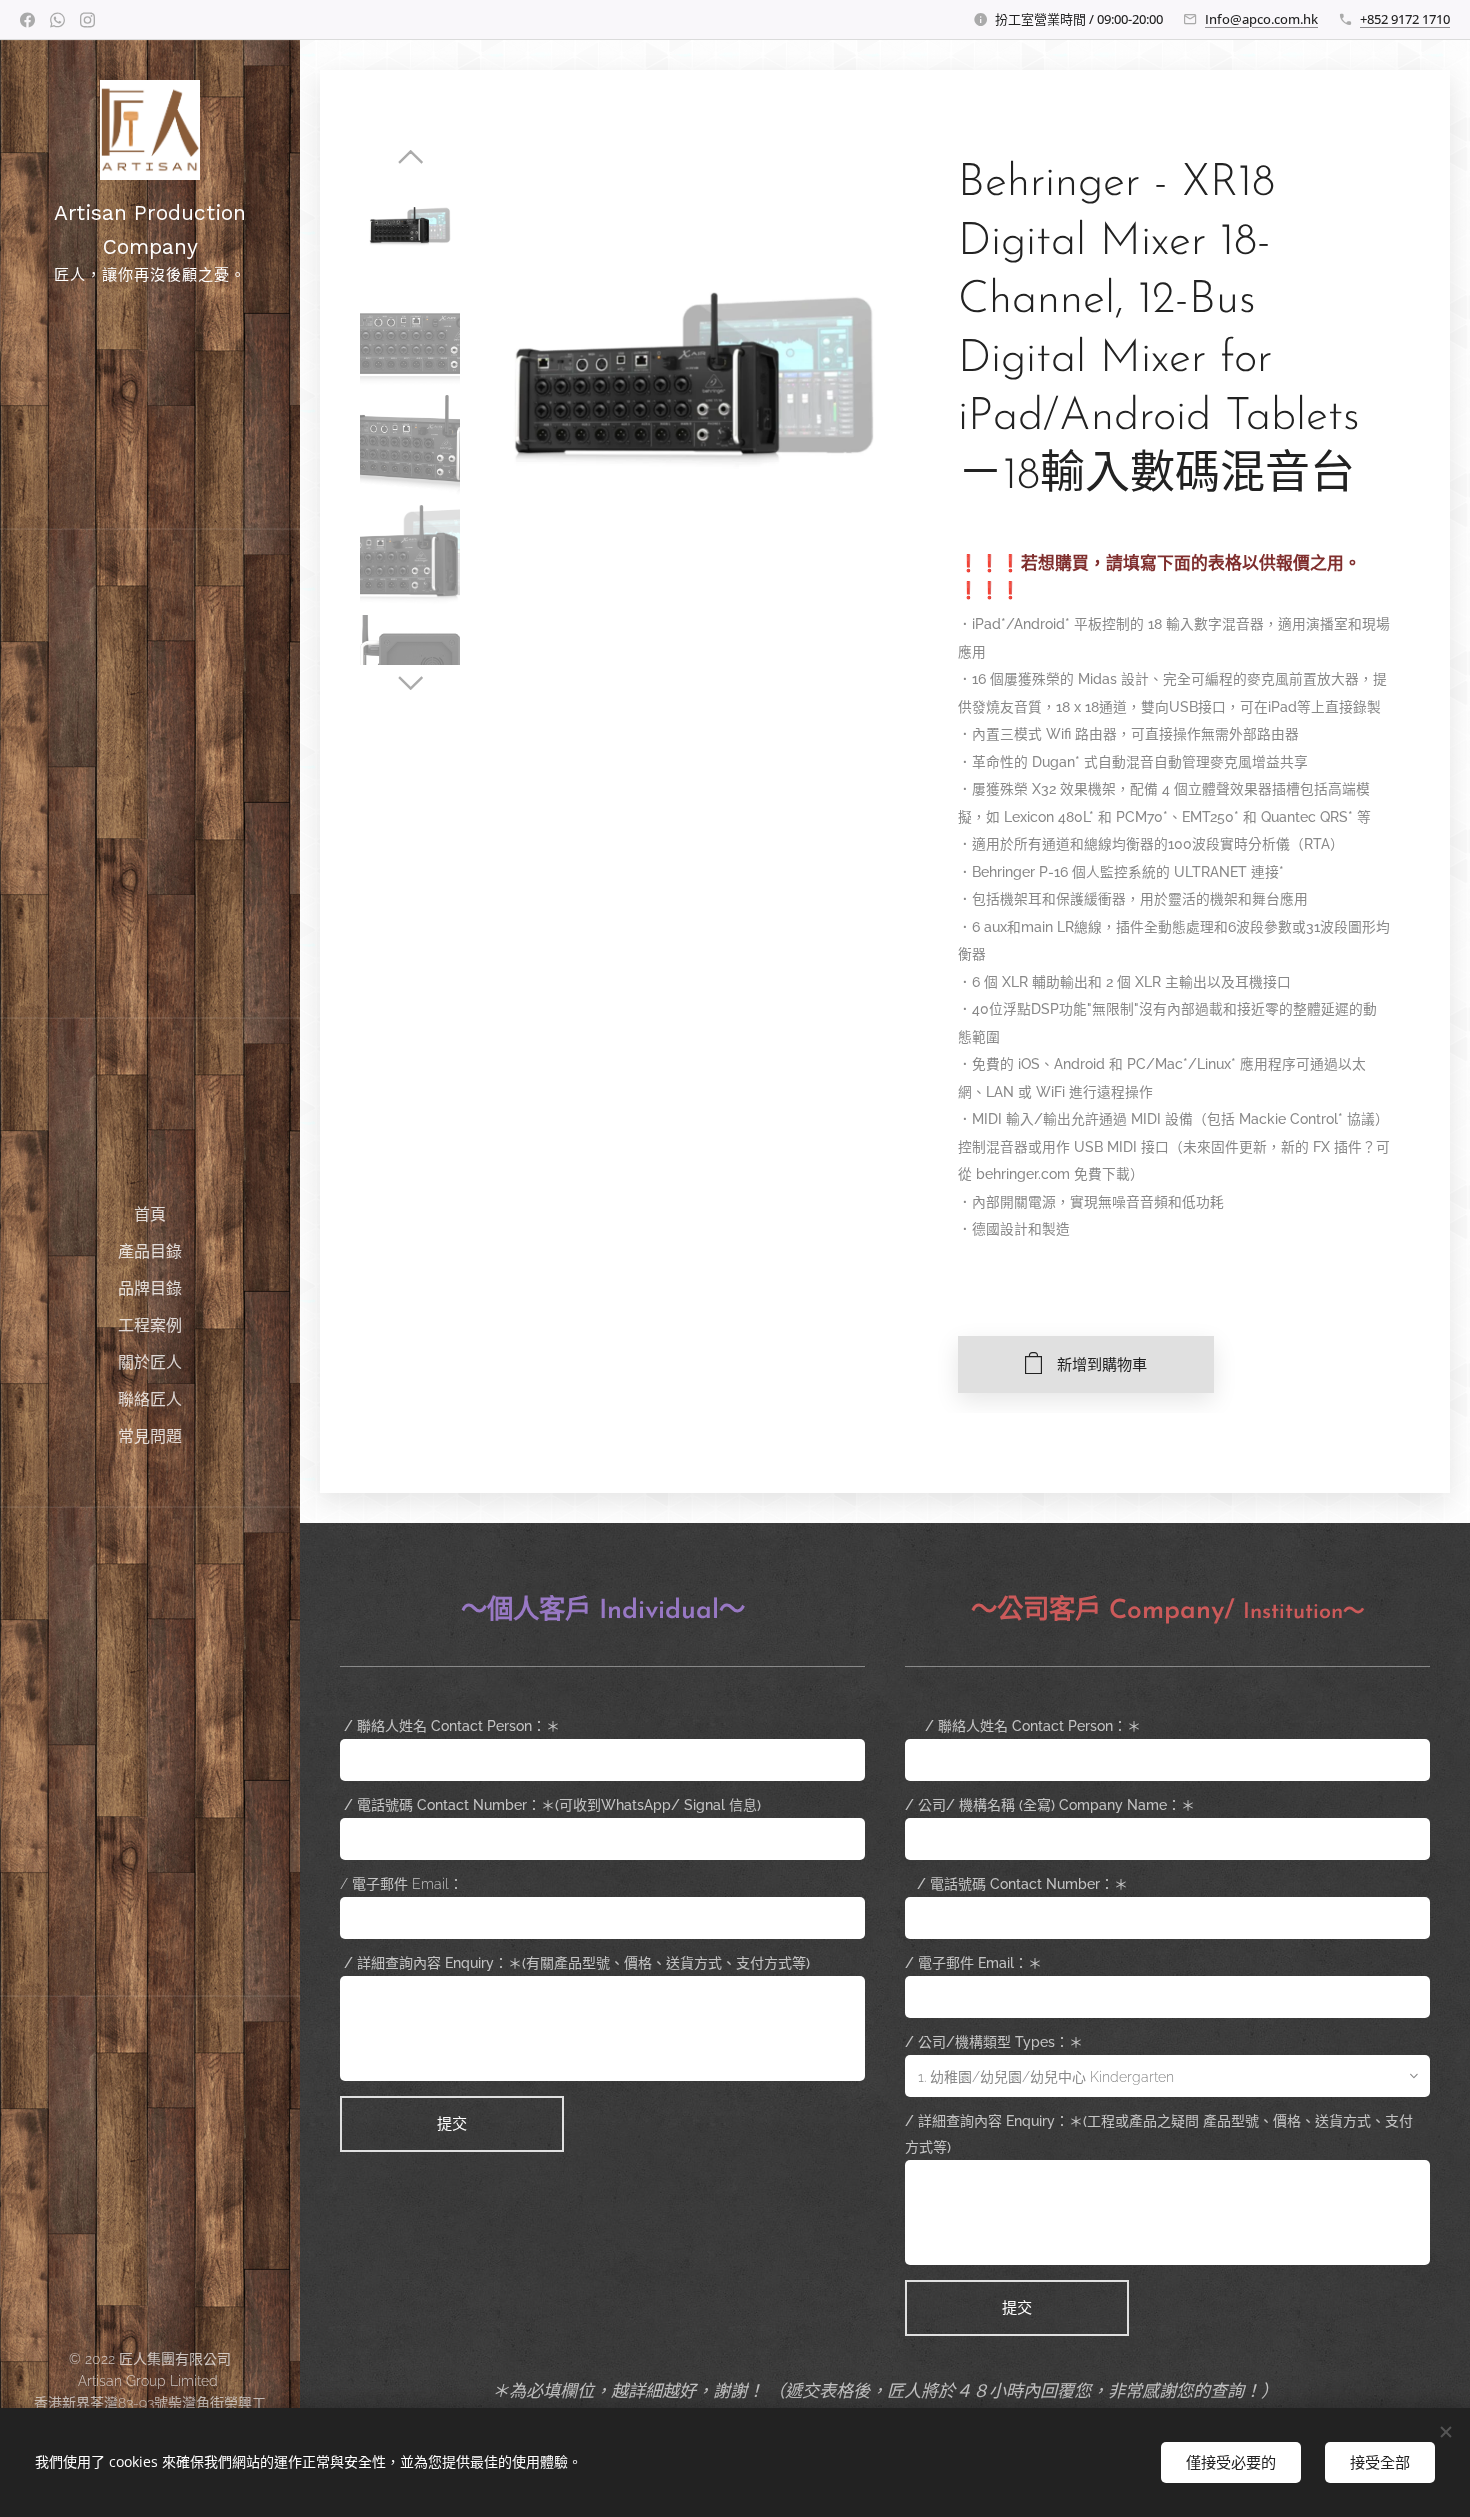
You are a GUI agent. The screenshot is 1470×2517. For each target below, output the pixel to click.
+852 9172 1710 (1405, 19)
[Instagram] (87, 20)
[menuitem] (150, 1214)
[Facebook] (27, 20)
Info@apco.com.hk (1261, 19)
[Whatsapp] (57, 20)
